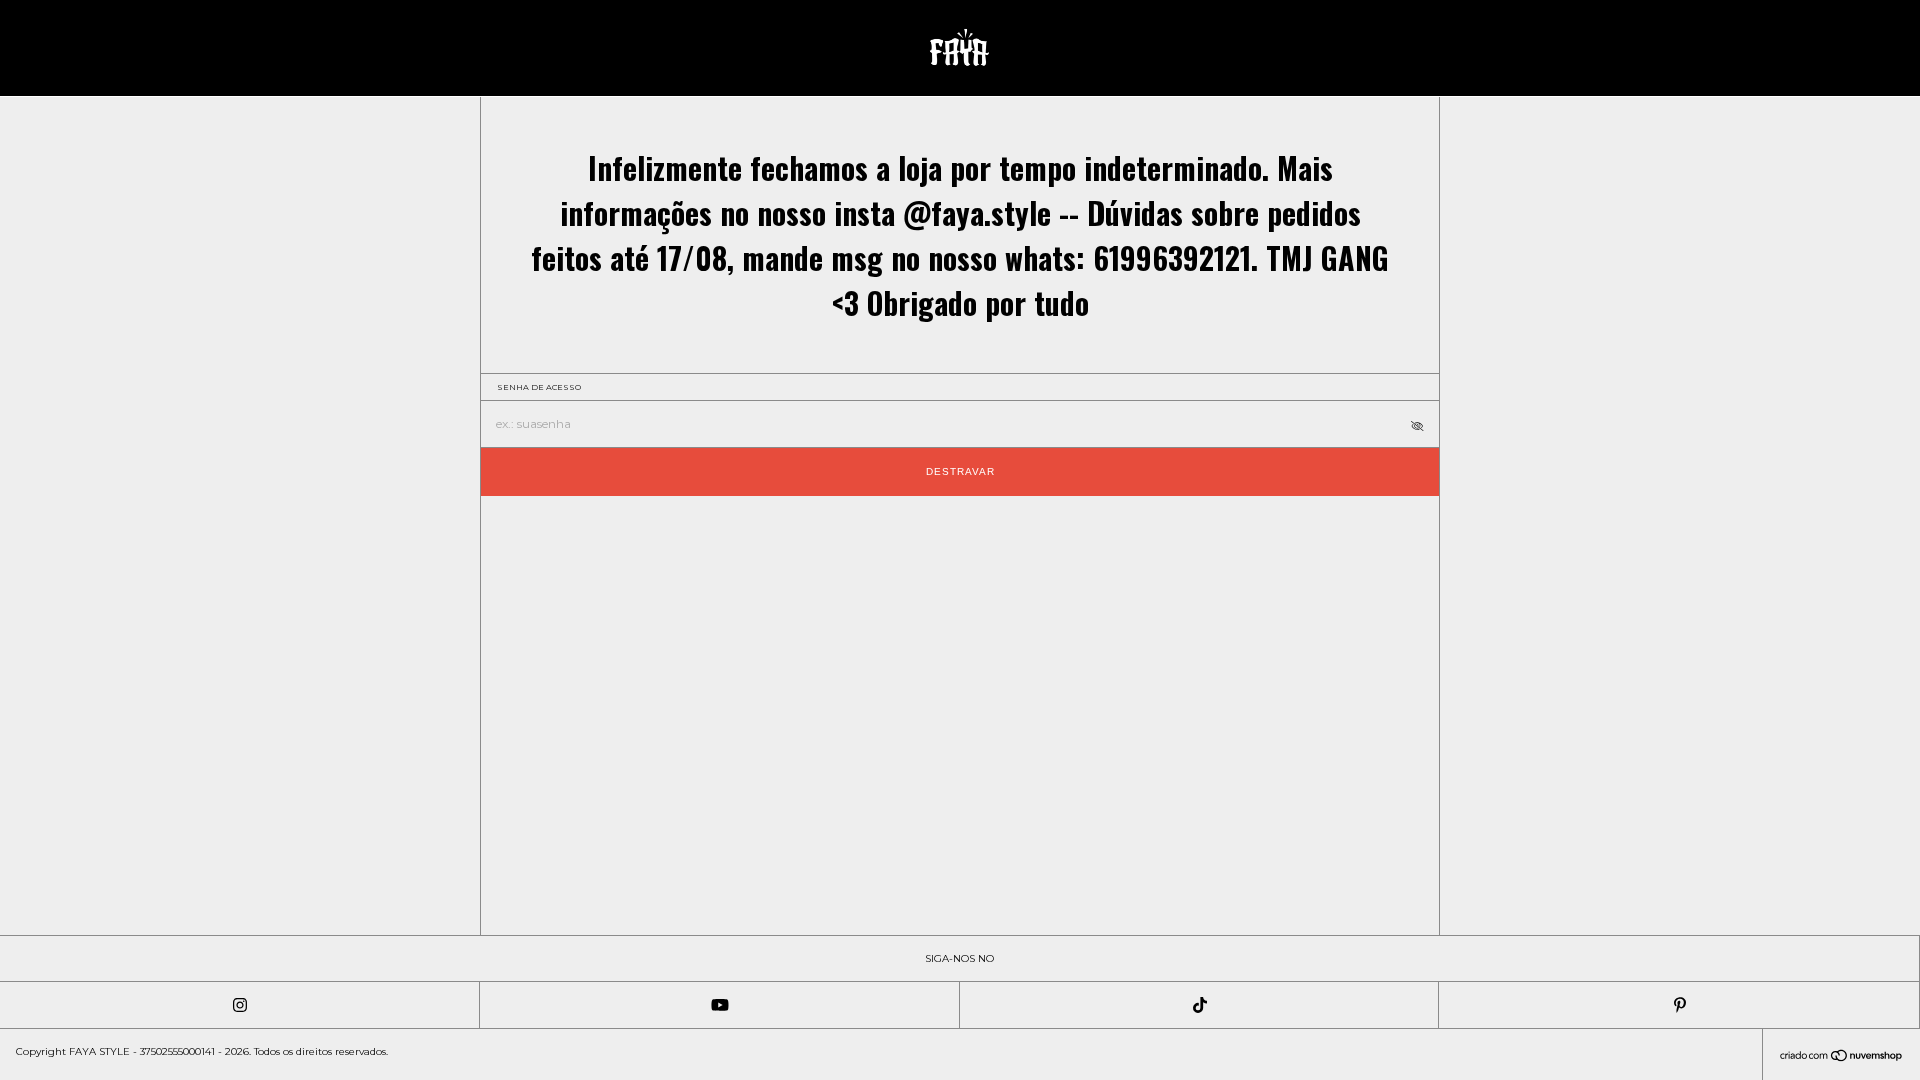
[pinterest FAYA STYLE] (1679, 1005)
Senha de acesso (539, 387)
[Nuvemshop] (1841, 1057)
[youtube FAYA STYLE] (720, 1005)
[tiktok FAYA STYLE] (1200, 1005)
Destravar (960, 471)
